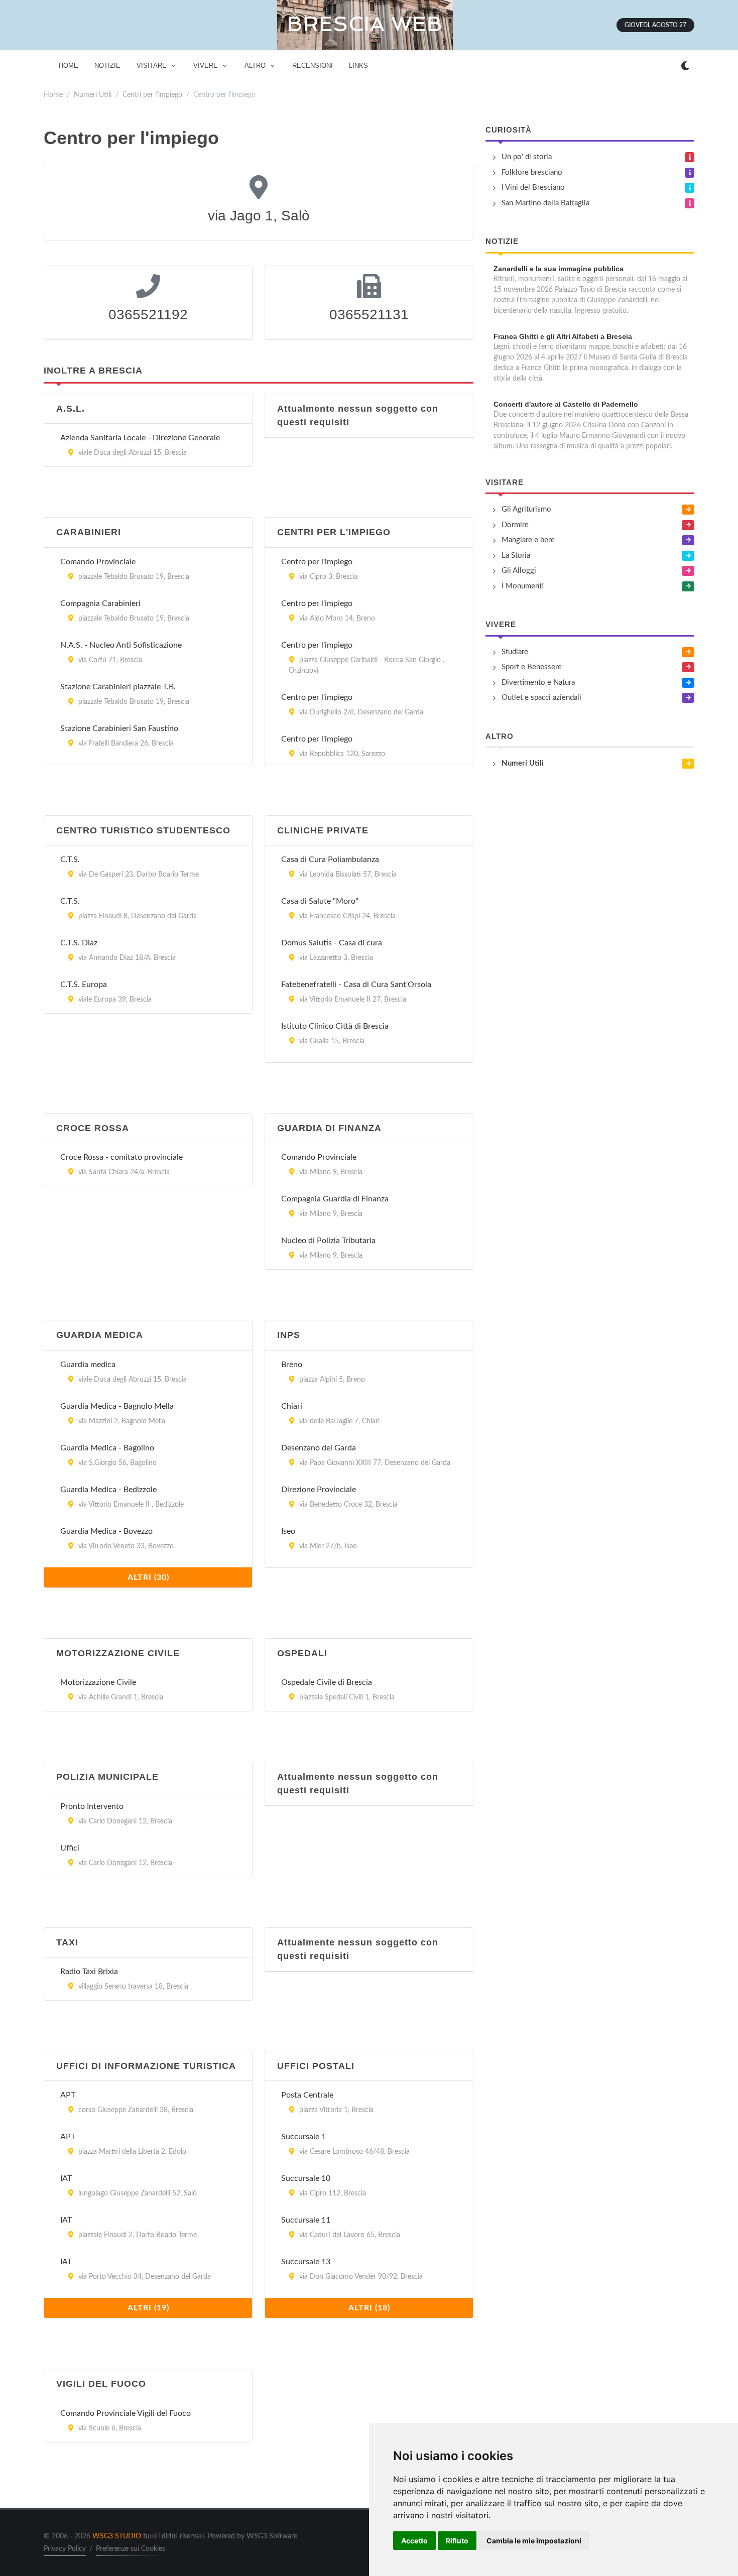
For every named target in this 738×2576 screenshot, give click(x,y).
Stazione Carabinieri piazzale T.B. (118, 687)
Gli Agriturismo (526, 509)
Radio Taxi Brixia (89, 1972)
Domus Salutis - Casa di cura (332, 943)
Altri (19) (148, 2308)
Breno (292, 1365)
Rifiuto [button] (457, 2541)
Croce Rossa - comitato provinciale (121, 1157)
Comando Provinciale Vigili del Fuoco (126, 2413)
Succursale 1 (303, 2137)
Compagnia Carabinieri (100, 603)
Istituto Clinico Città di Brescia (335, 1026)
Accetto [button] (414, 2541)
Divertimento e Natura (538, 683)
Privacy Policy (65, 2549)
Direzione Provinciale (319, 1490)
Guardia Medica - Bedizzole (108, 1490)
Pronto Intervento (92, 1806)
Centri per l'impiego (152, 95)
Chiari (292, 1406)
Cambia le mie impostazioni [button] (534, 2541)
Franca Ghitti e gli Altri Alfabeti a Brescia (563, 336)
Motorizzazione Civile (98, 1682)
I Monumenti (523, 586)
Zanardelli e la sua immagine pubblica (559, 269)
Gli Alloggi (519, 571)
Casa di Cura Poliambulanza (330, 860)
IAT (66, 2178)
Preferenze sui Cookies (131, 2549)
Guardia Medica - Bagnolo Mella (117, 1406)
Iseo (288, 1531)
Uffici (70, 1848)
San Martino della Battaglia (545, 203)
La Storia (516, 556)
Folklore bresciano (532, 172)
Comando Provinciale (98, 562)
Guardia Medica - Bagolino (107, 1448)
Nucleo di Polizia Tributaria (328, 1241)
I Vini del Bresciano (533, 188)
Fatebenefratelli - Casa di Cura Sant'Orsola (356, 985)
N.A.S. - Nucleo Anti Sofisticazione (121, 645)
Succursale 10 (306, 2178)
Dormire (515, 525)
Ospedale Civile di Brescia (327, 1682)
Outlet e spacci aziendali (541, 698)
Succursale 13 (306, 2262)
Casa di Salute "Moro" (320, 901)
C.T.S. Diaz (79, 943)
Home (53, 95)
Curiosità (509, 130)
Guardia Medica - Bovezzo (106, 1531)
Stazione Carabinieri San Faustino (119, 728)
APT (68, 2095)
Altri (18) (369, 2308)
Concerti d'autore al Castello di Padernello (566, 404)
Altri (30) (148, 1577)
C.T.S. (70, 860)
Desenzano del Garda (319, 1448)
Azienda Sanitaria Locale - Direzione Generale (140, 438)
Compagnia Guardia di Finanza (335, 1199)
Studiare (515, 652)
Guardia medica (88, 1365)
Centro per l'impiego (317, 562)
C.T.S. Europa (84, 985)
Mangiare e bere (528, 540)
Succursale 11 (306, 2220)
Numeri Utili (93, 95)
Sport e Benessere (532, 667)
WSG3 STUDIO (117, 2536)
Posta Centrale (307, 2095)
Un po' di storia (527, 157)
